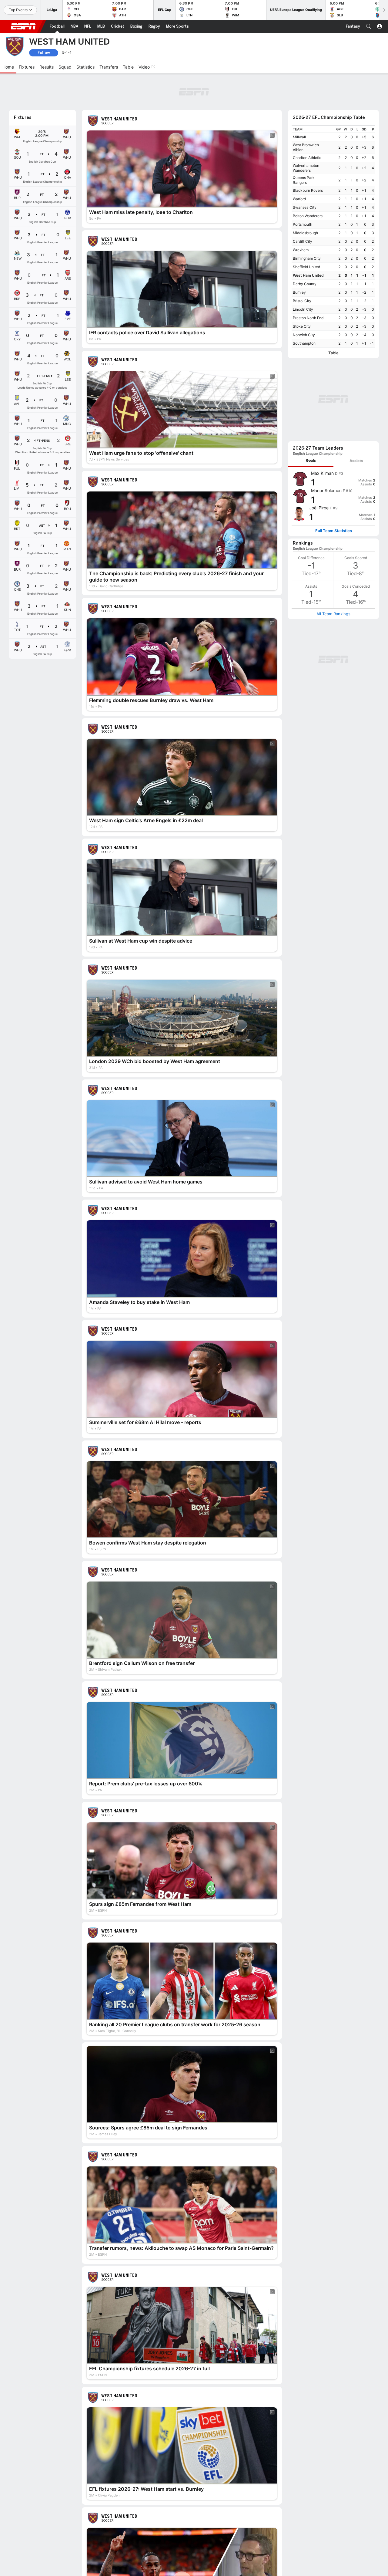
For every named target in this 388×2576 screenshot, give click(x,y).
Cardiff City (303, 241)
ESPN (23, 26)
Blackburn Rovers (308, 190)
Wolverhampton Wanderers (306, 168)
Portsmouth (303, 224)
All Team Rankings (333, 614)
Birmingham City (307, 258)
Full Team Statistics (334, 531)
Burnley (299, 292)
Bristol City (302, 301)
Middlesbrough (305, 233)
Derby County (305, 284)
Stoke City (302, 326)
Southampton (304, 343)
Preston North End (308, 318)
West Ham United (308, 275)
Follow (44, 53)
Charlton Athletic (307, 158)
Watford (299, 199)
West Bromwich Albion (306, 147)
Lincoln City (303, 309)
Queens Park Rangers (304, 180)
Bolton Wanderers (308, 216)
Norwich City (304, 335)
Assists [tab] (356, 461)
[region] (333, 236)
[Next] (383, 10)
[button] (369, 26)
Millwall (299, 137)
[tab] (311, 461)
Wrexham (301, 250)
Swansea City (305, 207)
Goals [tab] (311, 460)
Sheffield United (306, 267)
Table (333, 353)
